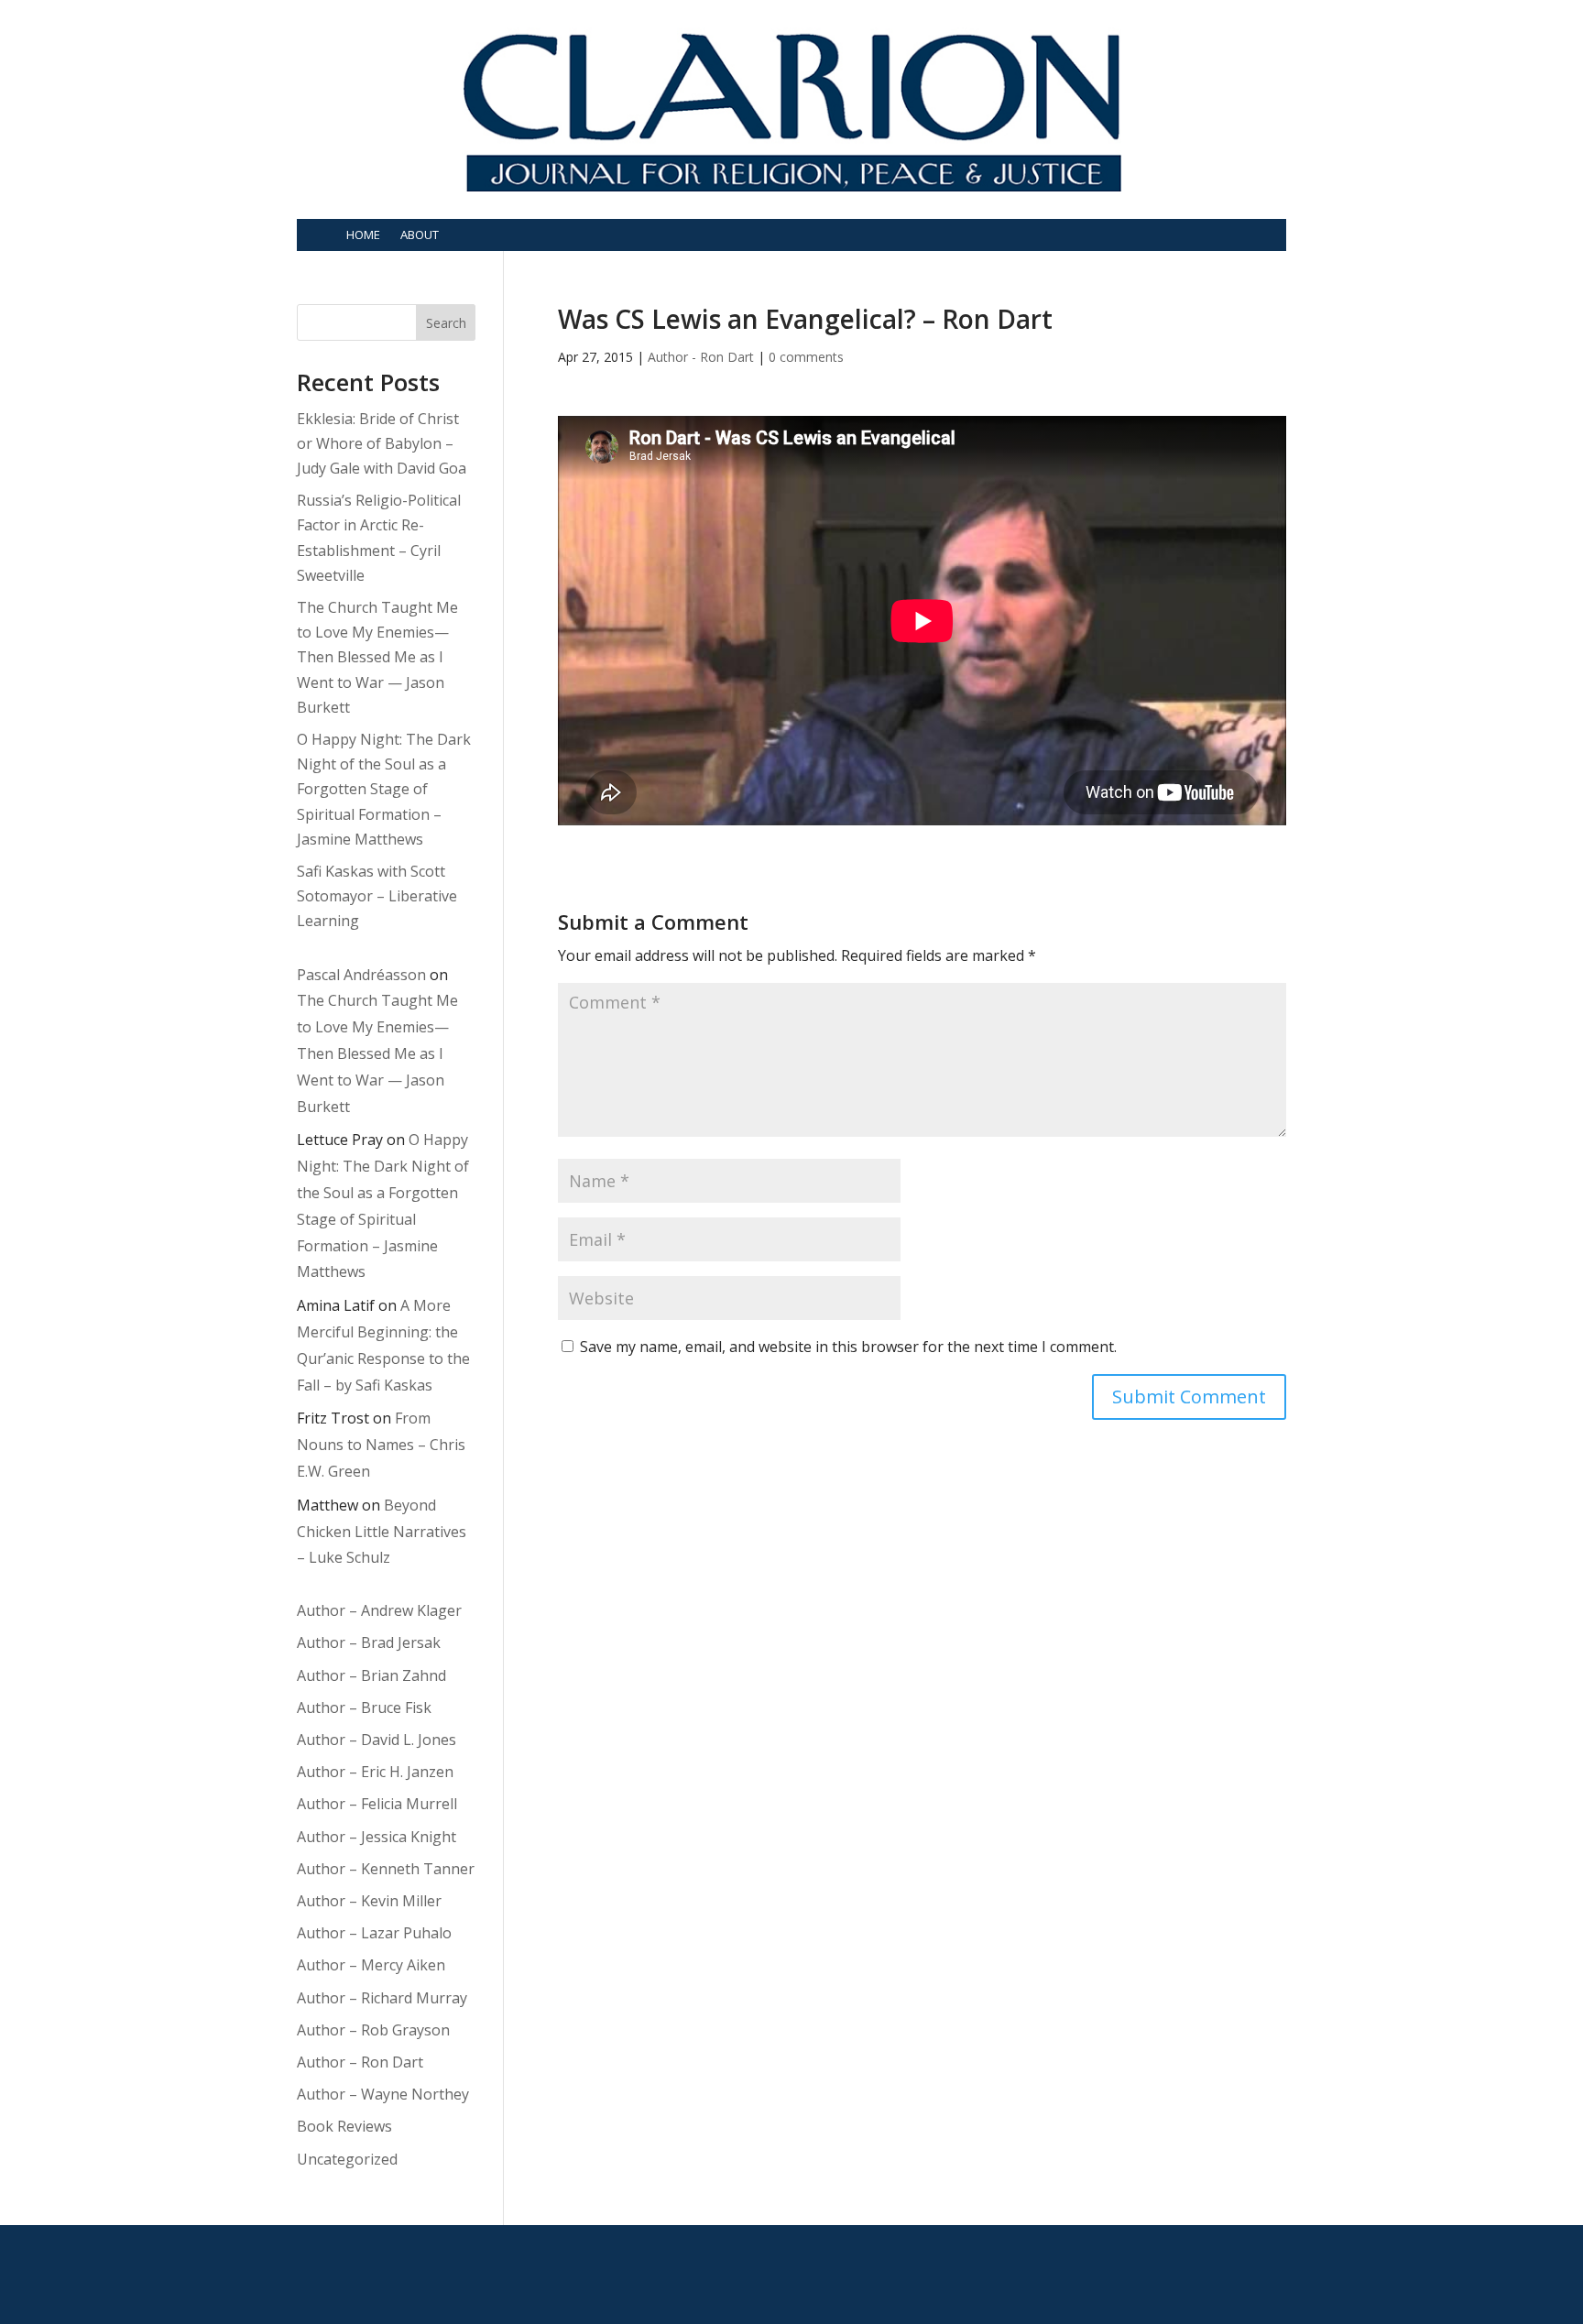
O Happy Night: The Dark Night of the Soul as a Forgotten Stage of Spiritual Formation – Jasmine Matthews (384, 789)
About (420, 235)
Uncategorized (347, 2159)
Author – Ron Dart (360, 2062)
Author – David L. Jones (377, 1740)
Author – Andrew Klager (379, 1610)
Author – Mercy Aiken (371, 1965)
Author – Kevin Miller (369, 1901)
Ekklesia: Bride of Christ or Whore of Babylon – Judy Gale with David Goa (382, 443)
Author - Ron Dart (701, 357)
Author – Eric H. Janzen (375, 1772)
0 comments (806, 357)
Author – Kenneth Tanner (386, 1869)
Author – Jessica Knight (377, 1837)
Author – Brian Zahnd (371, 1675)
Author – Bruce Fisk (364, 1708)
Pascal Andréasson (361, 975)
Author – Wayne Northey (383, 2094)
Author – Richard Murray (382, 1998)
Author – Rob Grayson (373, 2030)
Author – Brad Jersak (369, 1642)
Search (446, 323)
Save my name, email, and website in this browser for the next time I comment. (848, 1347)
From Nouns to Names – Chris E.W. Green (381, 1445)
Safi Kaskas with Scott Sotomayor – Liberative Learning (377, 896)
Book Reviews (344, 2126)
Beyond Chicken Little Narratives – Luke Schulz (382, 1532)
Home (363, 235)
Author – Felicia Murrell (377, 1804)
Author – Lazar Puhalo (374, 1933)
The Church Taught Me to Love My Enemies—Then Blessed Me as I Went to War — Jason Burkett (377, 657)
